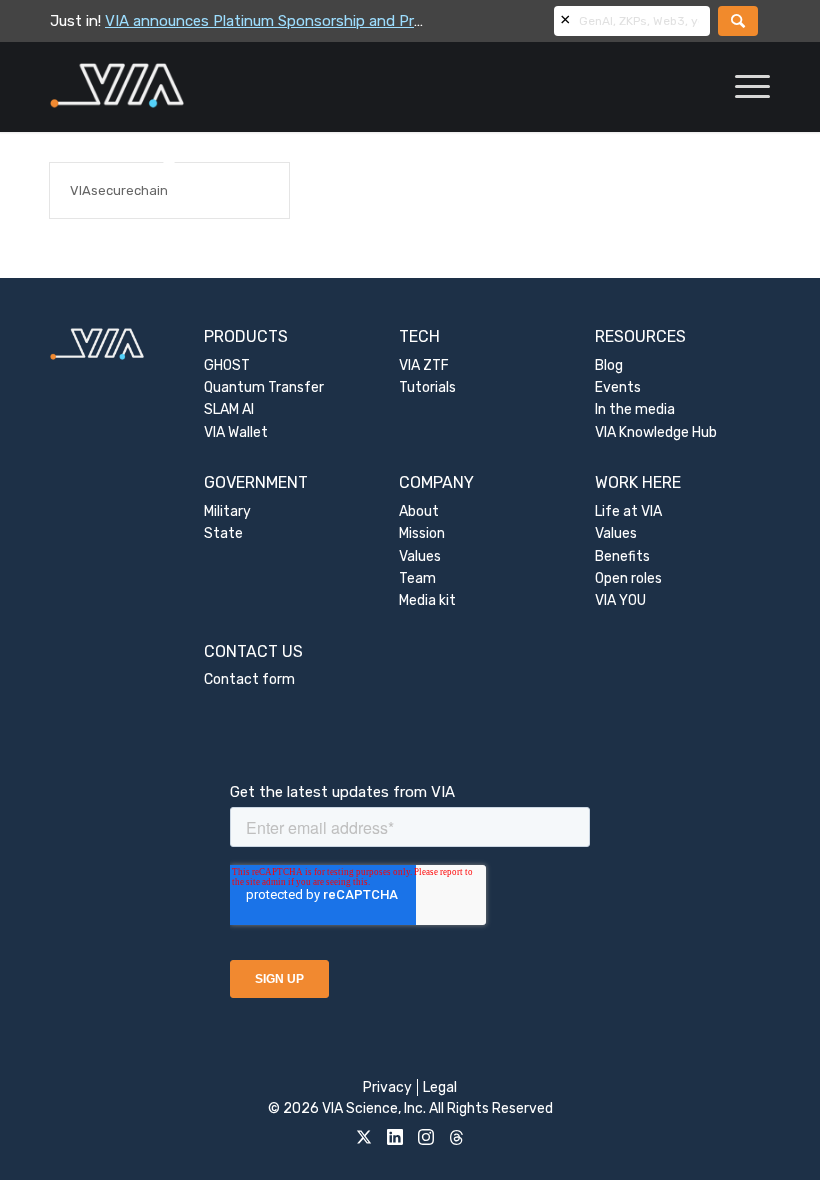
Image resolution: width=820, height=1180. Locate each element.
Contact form (249, 679)
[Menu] (742, 87)
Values (420, 556)
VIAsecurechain (119, 190)
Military (227, 511)
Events (618, 387)
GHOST (227, 365)
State (223, 533)
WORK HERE (638, 482)
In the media (635, 409)
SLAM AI (229, 409)
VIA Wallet (236, 432)
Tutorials (427, 387)
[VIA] (183, 87)
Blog (609, 365)
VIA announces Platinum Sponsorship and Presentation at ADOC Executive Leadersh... (403, 21)
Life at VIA (628, 511)
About (419, 511)
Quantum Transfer (264, 387)
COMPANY (436, 482)
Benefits (622, 556)
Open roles (628, 578)
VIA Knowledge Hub (656, 432)
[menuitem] (742, 87)
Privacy (387, 1087)
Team (417, 578)
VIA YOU (620, 600)
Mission (422, 533)
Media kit (427, 600)
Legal (440, 1087)
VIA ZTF (424, 365)
